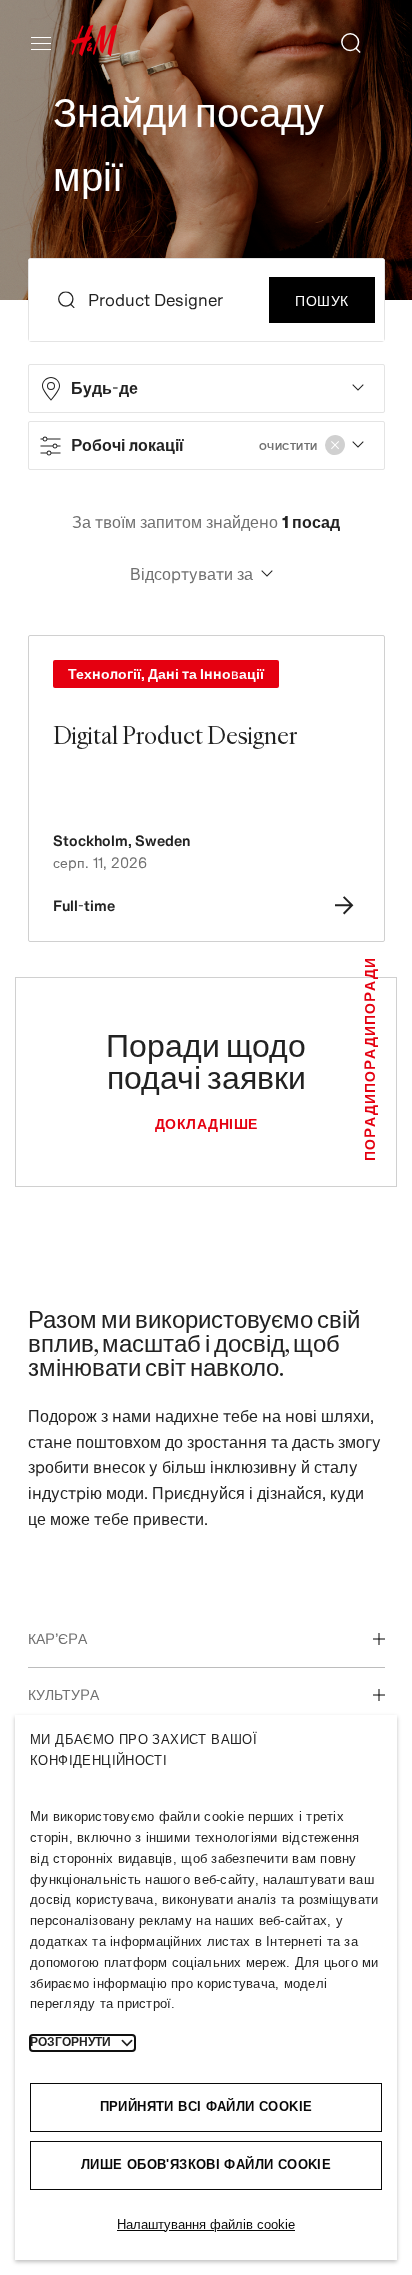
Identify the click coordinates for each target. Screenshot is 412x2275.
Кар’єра (57, 1638)
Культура (63, 1694)
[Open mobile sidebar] (49, 43)
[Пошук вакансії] (343, 43)
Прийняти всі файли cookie (206, 2106)
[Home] (94, 50)
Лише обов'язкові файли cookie (206, 2164)
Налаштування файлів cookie (206, 2224)
